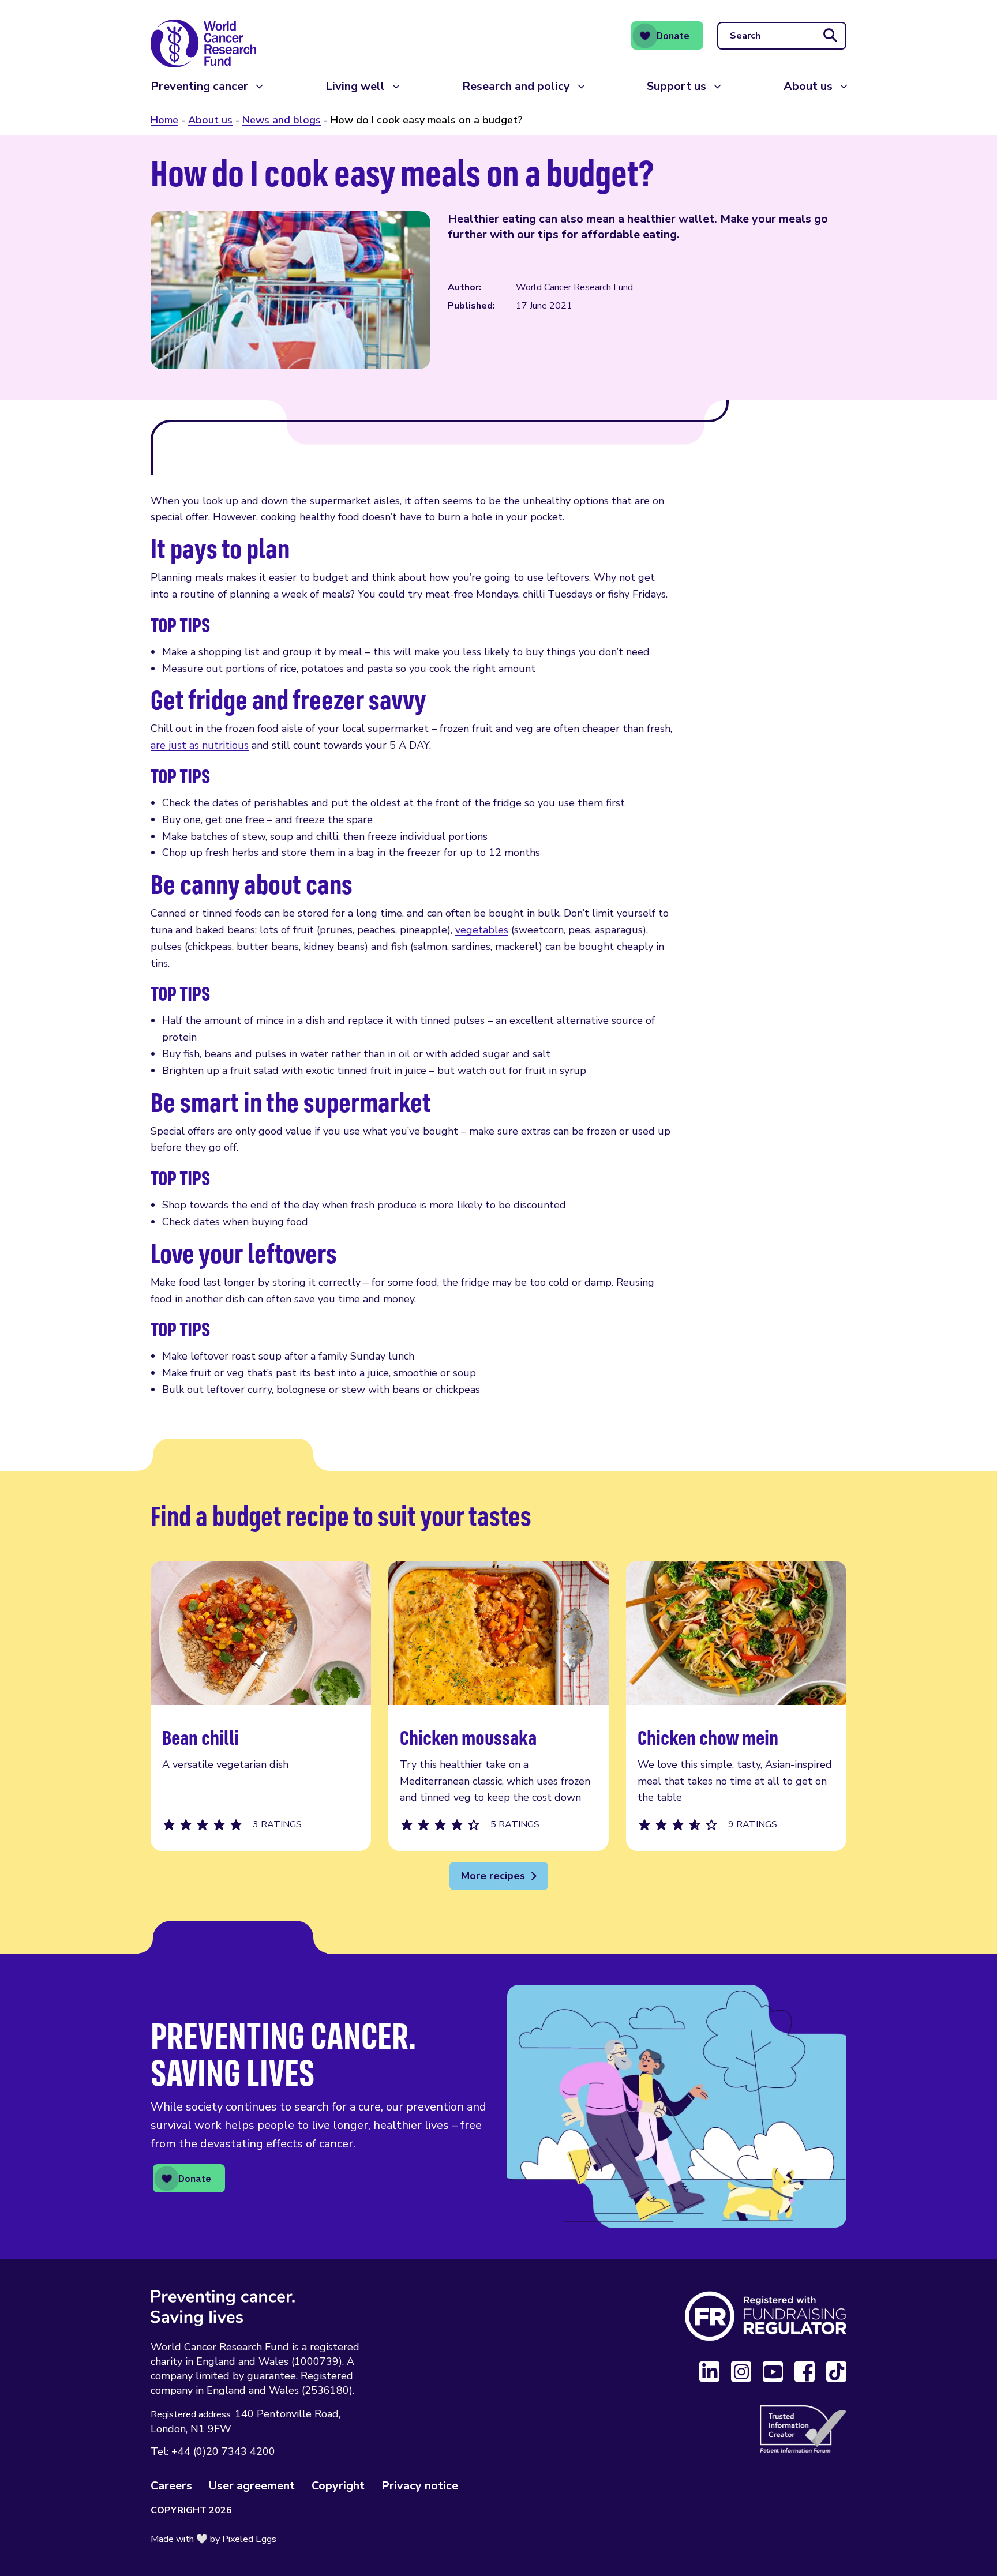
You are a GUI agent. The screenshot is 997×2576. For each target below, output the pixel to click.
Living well (355, 86)
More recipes (493, 1876)
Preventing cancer (199, 86)
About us (808, 86)
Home (164, 120)
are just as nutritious (200, 745)
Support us (676, 86)
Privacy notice (420, 2486)
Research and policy (516, 86)
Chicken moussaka (498, 1706)
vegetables (482, 930)
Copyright (338, 2486)
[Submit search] (830, 36)
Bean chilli (261, 1706)
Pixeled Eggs (249, 2539)
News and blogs (282, 120)
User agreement (252, 2486)
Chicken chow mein (736, 1706)
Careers (171, 2486)
